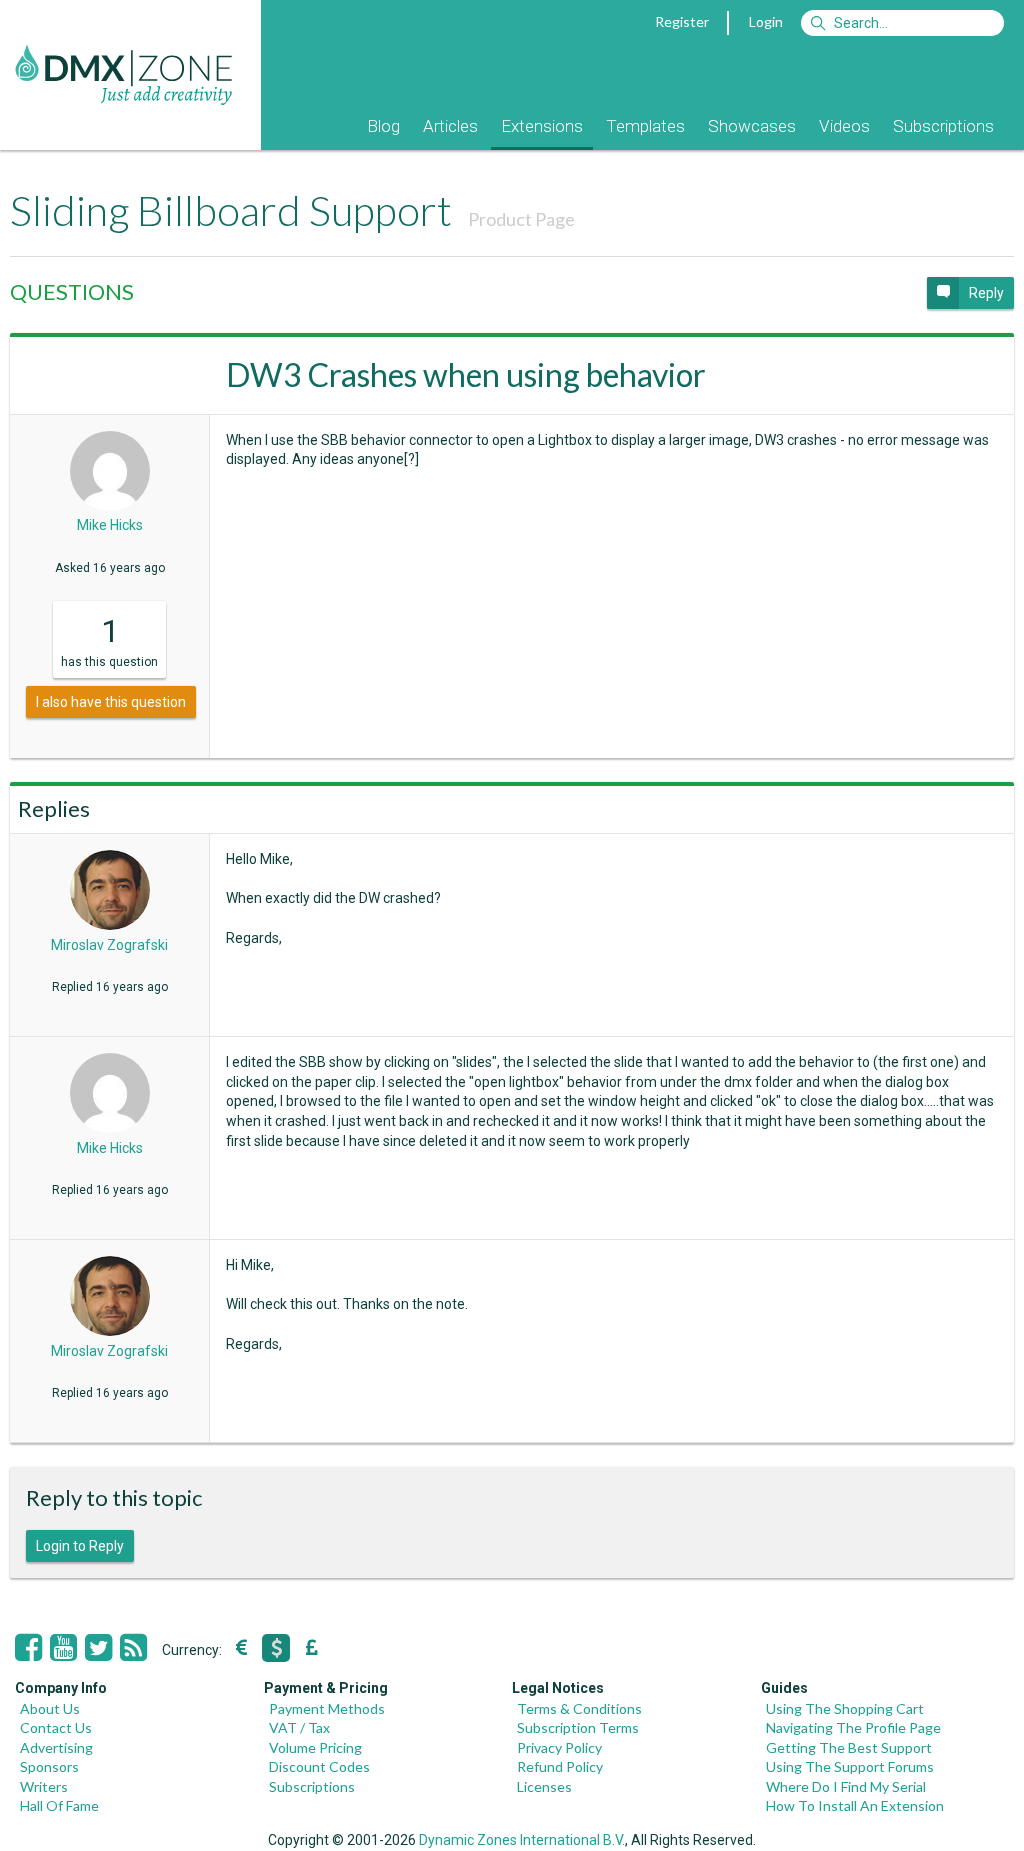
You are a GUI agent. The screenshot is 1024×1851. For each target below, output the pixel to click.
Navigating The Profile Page (853, 1727)
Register (682, 21)
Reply (986, 293)
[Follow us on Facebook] (28, 1648)
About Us (50, 1708)
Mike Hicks (110, 525)
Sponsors (49, 1766)
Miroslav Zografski (109, 945)
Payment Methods (327, 1708)
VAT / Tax (299, 1727)
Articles (450, 126)
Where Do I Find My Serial (846, 1786)
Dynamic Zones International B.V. (522, 1840)
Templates (645, 126)
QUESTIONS (72, 291)
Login (766, 21)
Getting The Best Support (849, 1747)
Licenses (544, 1786)
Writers (44, 1786)
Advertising (56, 1747)
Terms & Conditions (579, 1708)
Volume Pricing (315, 1747)
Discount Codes (319, 1766)
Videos (844, 126)
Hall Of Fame (59, 1805)
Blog (383, 126)
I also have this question (111, 702)
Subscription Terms (578, 1727)
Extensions (542, 126)
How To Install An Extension (855, 1805)
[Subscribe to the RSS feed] (133, 1648)
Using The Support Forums (850, 1766)
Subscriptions (943, 126)
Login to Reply (80, 1546)
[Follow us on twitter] (98, 1648)
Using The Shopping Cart (845, 1708)
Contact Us (56, 1727)
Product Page (521, 219)
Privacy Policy (559, 1747)
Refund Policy (560, 1766)
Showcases (752, 126)
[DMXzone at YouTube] (63, 1648)
